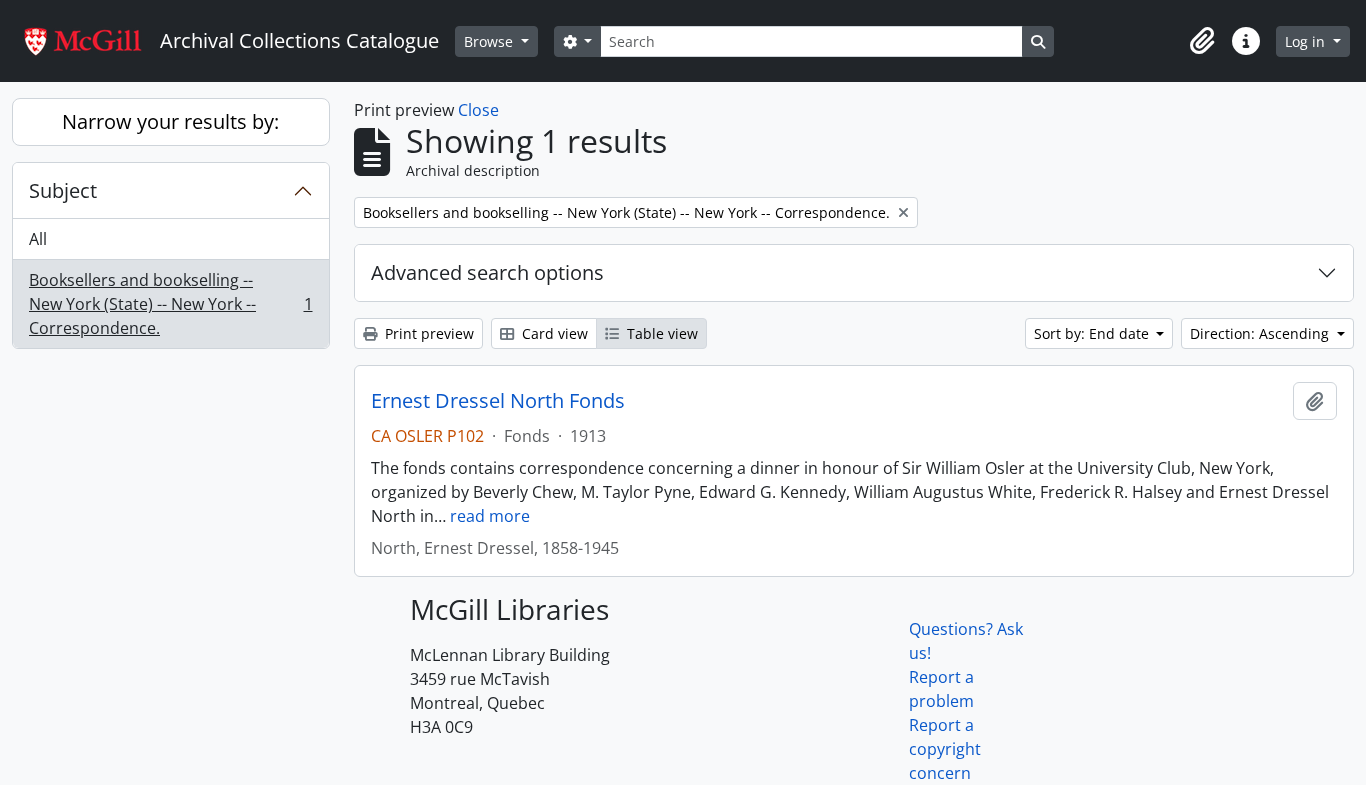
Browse (490, 41)
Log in (1307, 41)
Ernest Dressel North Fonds (498, 401)
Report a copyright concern (945, 749)
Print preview (427, 333)
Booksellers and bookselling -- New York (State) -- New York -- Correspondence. (170, 304)
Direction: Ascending (1261, 333)
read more (490, 516)
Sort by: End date (1093, 333)
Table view (660, 333)
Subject (63, 190)
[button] (1202, 41)
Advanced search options (487, 272)
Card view (553, 333)
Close (478, 110)
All (38, 239)
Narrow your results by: (170, 121)
